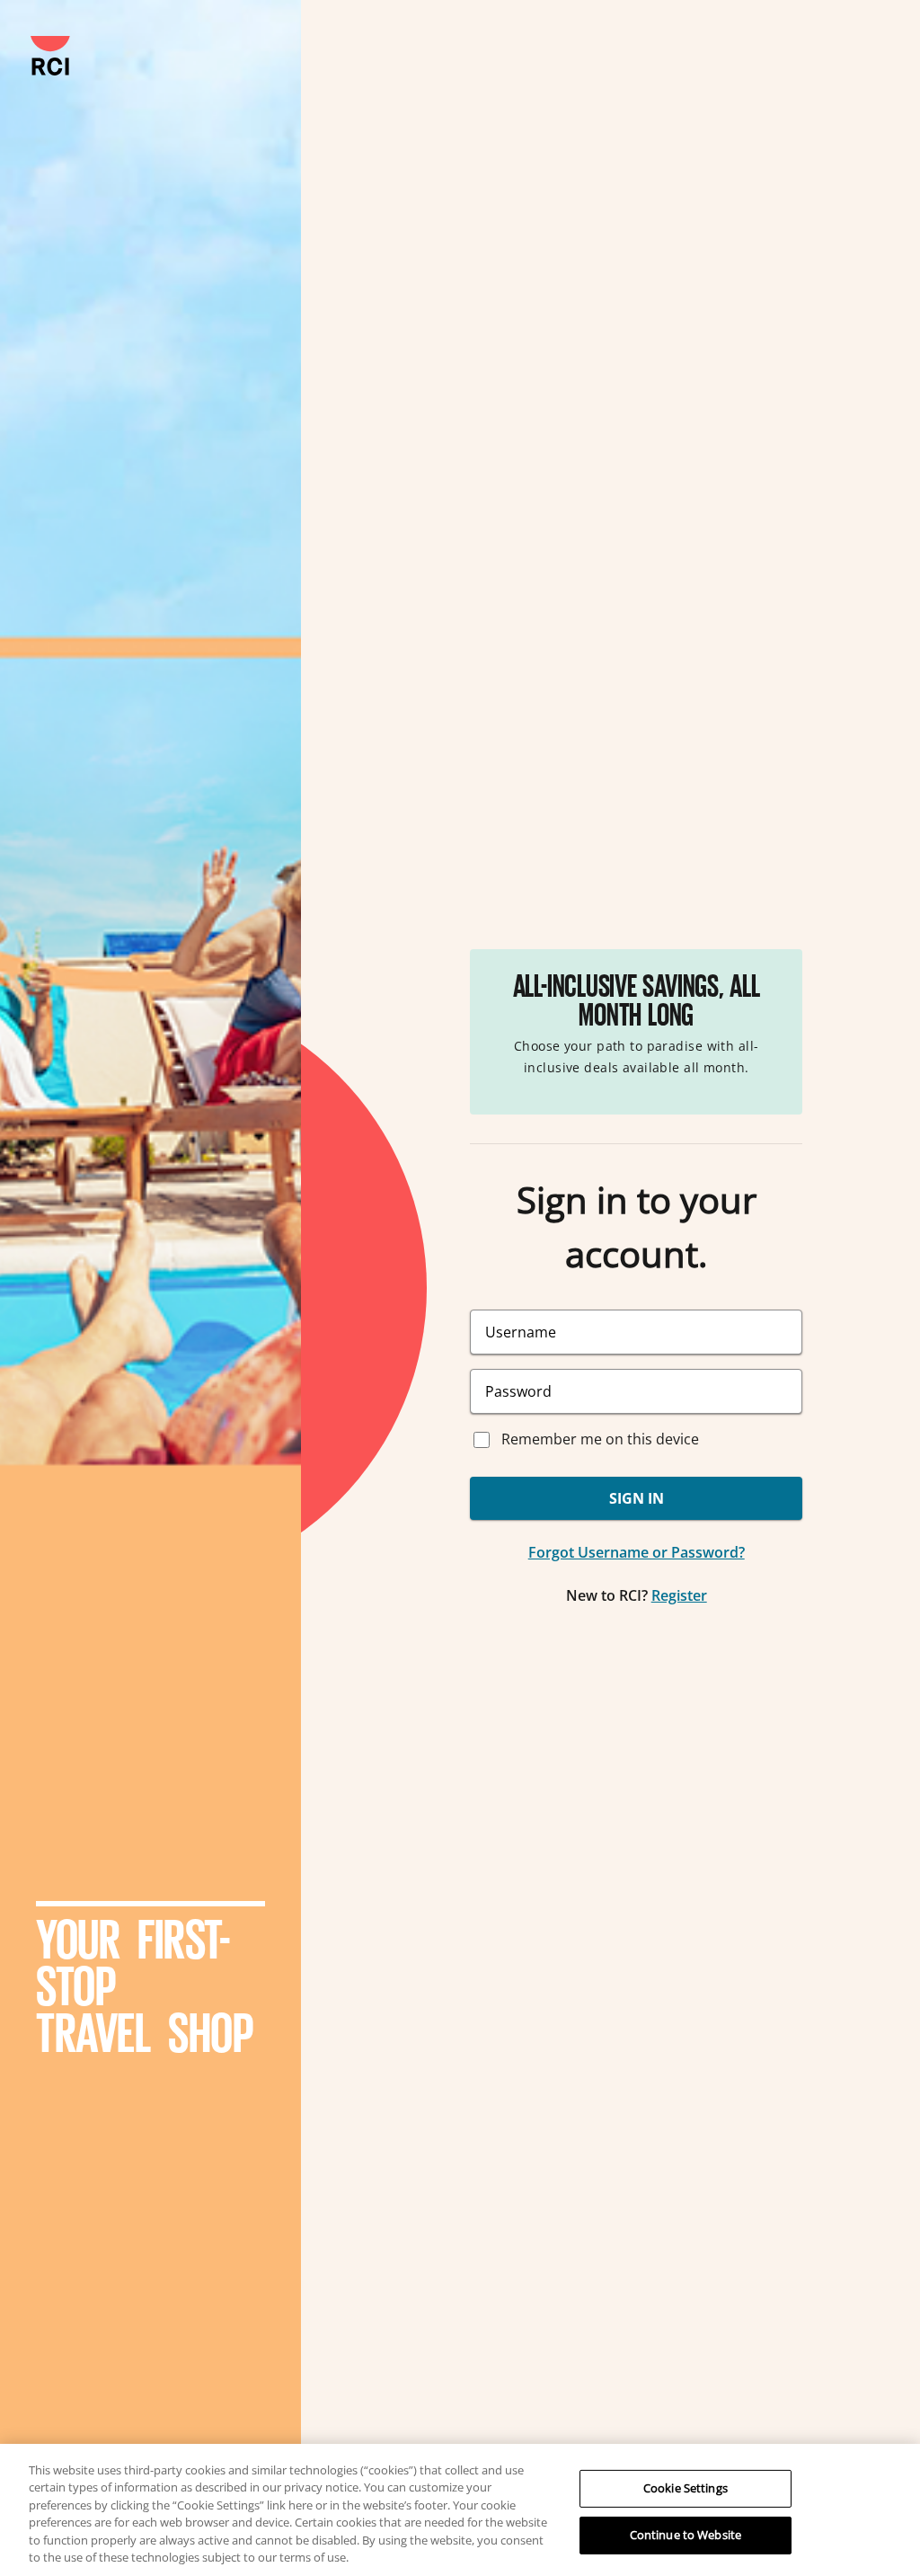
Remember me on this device (600, 1439)
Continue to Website (686, 2535)
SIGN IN (637, 1498)
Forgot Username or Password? (637, 1552)
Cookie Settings (686, 2488)
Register (679, 1595)
